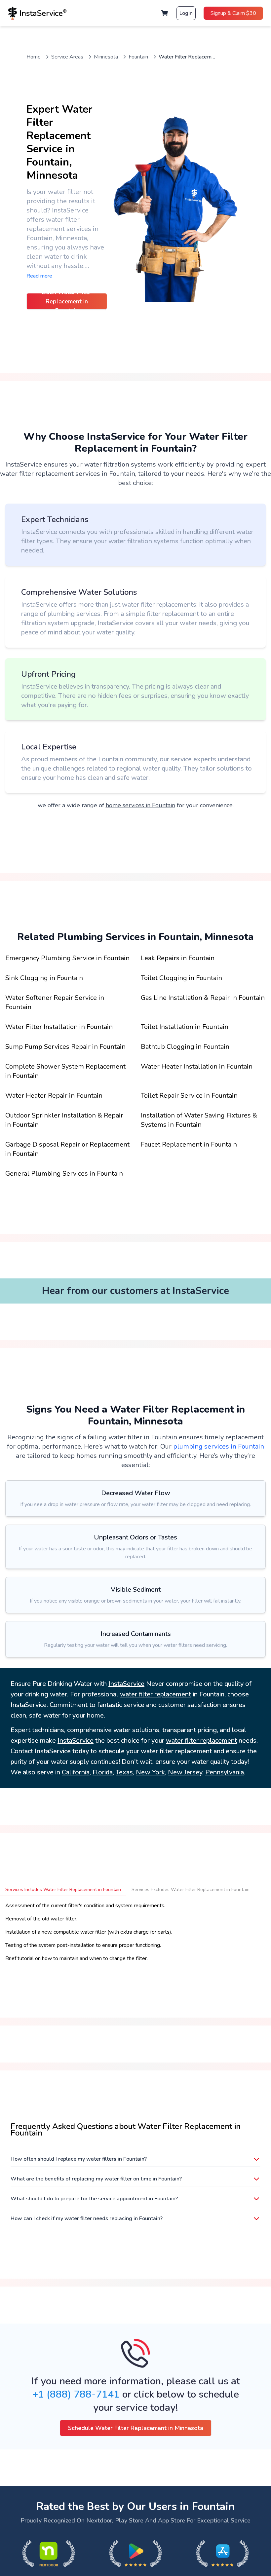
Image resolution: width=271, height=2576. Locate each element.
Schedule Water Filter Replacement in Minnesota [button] (136, 2428)
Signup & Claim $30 (233, 13)
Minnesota (106, 57)
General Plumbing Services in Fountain (64, 1174)
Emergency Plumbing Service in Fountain (67, 958)
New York (150, 1772)
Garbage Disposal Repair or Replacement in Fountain (67, 1149)
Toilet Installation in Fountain (185, 1027)
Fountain (138, 57)
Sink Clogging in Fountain (44, 978)
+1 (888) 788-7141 (76, 2394)
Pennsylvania (225, 1772)
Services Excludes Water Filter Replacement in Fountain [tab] (191, 1890)
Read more (39, 276)
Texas (124, 1772)
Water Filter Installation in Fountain (59, 1027)
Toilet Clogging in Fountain (181, 978)
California (76, 1772)
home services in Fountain (140, 805)
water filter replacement (155, 1694)
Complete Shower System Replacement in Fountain (65, 1071)
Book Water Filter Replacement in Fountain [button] (67, 301)
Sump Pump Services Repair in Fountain (65, 1047)
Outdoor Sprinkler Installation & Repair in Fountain (64, 1120)
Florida (103, 1772)
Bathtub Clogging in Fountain (185, 1047)
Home (34, 57)
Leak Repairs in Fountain (178, 958)
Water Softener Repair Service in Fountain (55, 1002)
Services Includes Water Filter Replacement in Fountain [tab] (63, 1890)
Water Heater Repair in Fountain (54, 1096)
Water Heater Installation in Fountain (197, 1066)
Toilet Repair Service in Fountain (189, 1096)
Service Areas (67, 57)
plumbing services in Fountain (219, 1446)
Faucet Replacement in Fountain (189, 1144)
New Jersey (185, 1772)
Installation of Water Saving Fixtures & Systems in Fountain (199, 1120)
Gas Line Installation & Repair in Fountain (203, 998)
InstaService (126, 1684)
